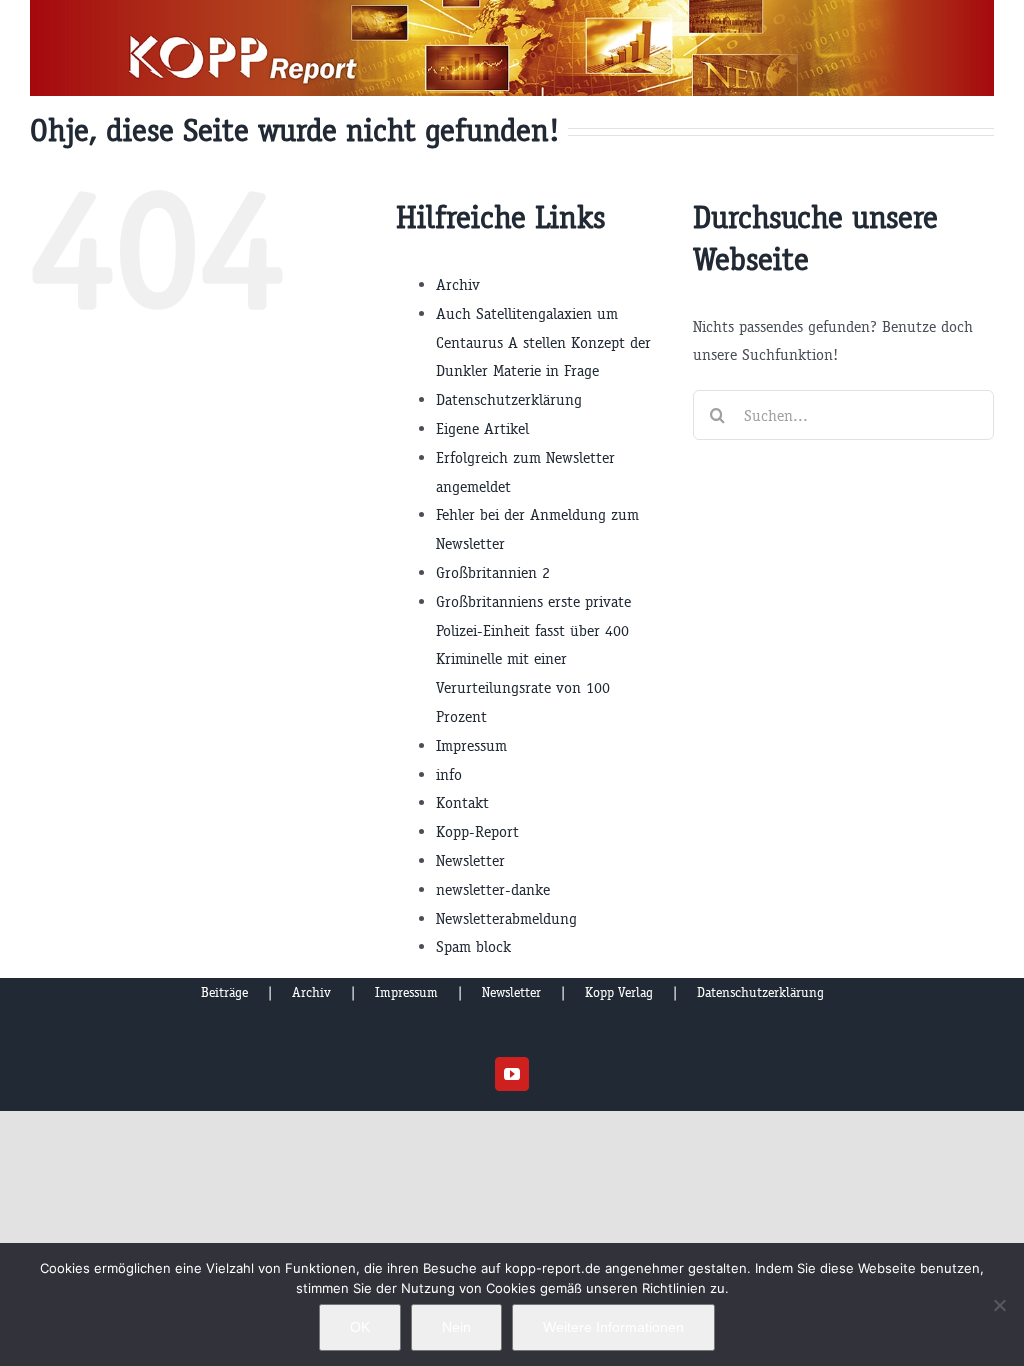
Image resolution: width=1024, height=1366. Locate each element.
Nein (456, 1327)
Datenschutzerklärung (509, 399)
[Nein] (999, 1305)
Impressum (471, 745)
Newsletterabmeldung (506, 918)
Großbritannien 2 (493, 572)
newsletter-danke (493, 889)
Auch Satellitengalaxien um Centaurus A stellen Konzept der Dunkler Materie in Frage (543, 342)
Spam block (473, 946)
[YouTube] (512, 1074)
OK (360, 1327)
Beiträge (224, 992)
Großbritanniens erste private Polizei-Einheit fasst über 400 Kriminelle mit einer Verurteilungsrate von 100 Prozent (533, 659)
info (449, 774)
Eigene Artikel (482, 428)
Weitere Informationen (613, 1327)
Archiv (458, 284)
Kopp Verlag (619, 992)
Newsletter (470, 860)
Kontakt (462, 802)
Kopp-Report (477, 831)
